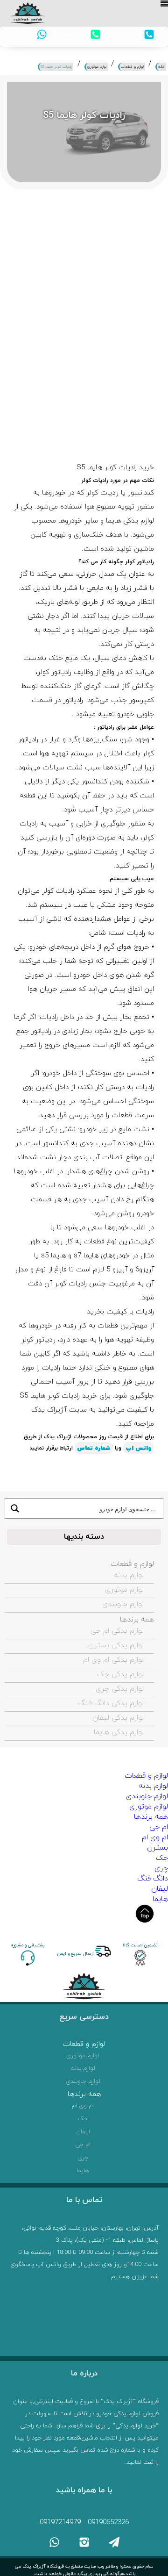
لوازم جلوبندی (123, 1604)
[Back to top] (145, 1914)
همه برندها (137, 1620)
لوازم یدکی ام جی (117, 1631)
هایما (160, 1899)
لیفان (160, 1889)
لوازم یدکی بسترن (116, 1645)
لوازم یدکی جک (120, 1674)
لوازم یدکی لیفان (118, 1718)
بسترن (157, 1848)
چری (161, 1868)
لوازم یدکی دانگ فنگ (111, 1703)
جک (162, 1858)
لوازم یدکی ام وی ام (113, 1660)
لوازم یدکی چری (120, 1689)
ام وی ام (155, 1837)
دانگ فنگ (153, 1879)
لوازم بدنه (129, 1575)
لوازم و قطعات (132, 1564)
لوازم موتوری (124, 1590)
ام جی (159, 1827)
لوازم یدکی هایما (119, 1732)
